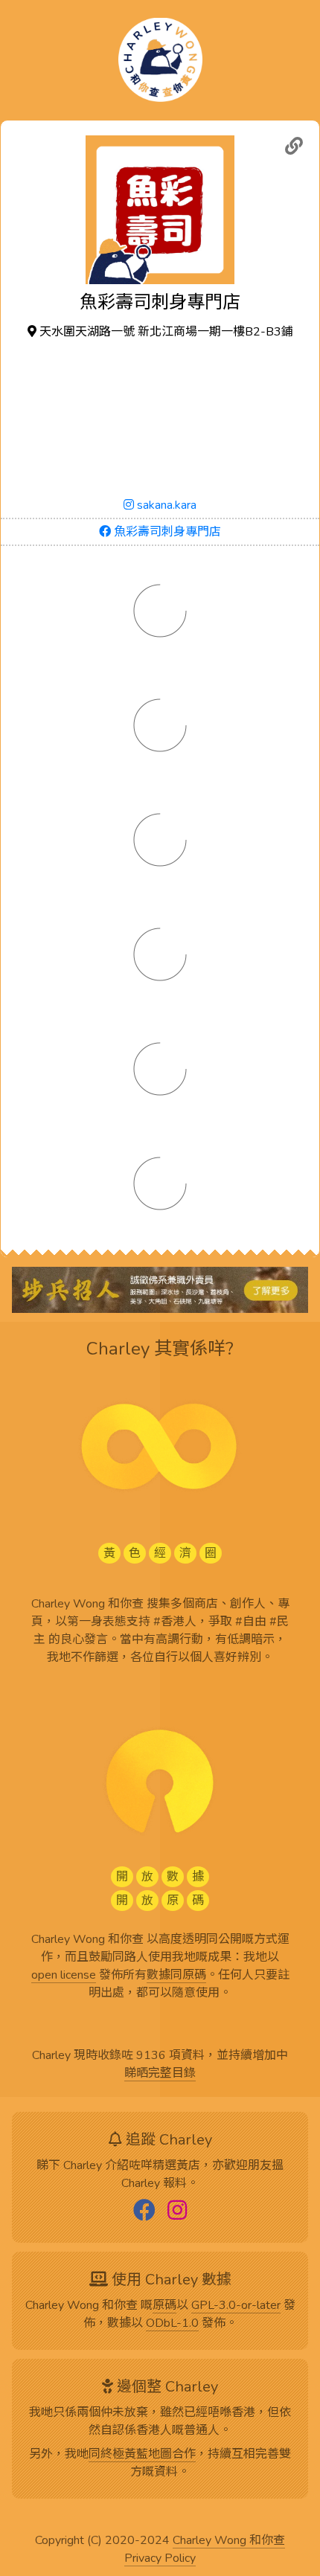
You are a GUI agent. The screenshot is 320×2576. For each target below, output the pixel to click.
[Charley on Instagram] (177, 2212)
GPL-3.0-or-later (236, 2306)
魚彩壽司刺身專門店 (166, 532)
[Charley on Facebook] (144, 2212)
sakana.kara (165, 505)
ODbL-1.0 (172, 2324)
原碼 (164, 2306)
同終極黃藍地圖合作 (142, 2455)
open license (64, 1976)
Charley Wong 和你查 (229, 2541)
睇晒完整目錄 (160, 2074)
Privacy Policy (160, 2559)
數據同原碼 (176, 1976)
